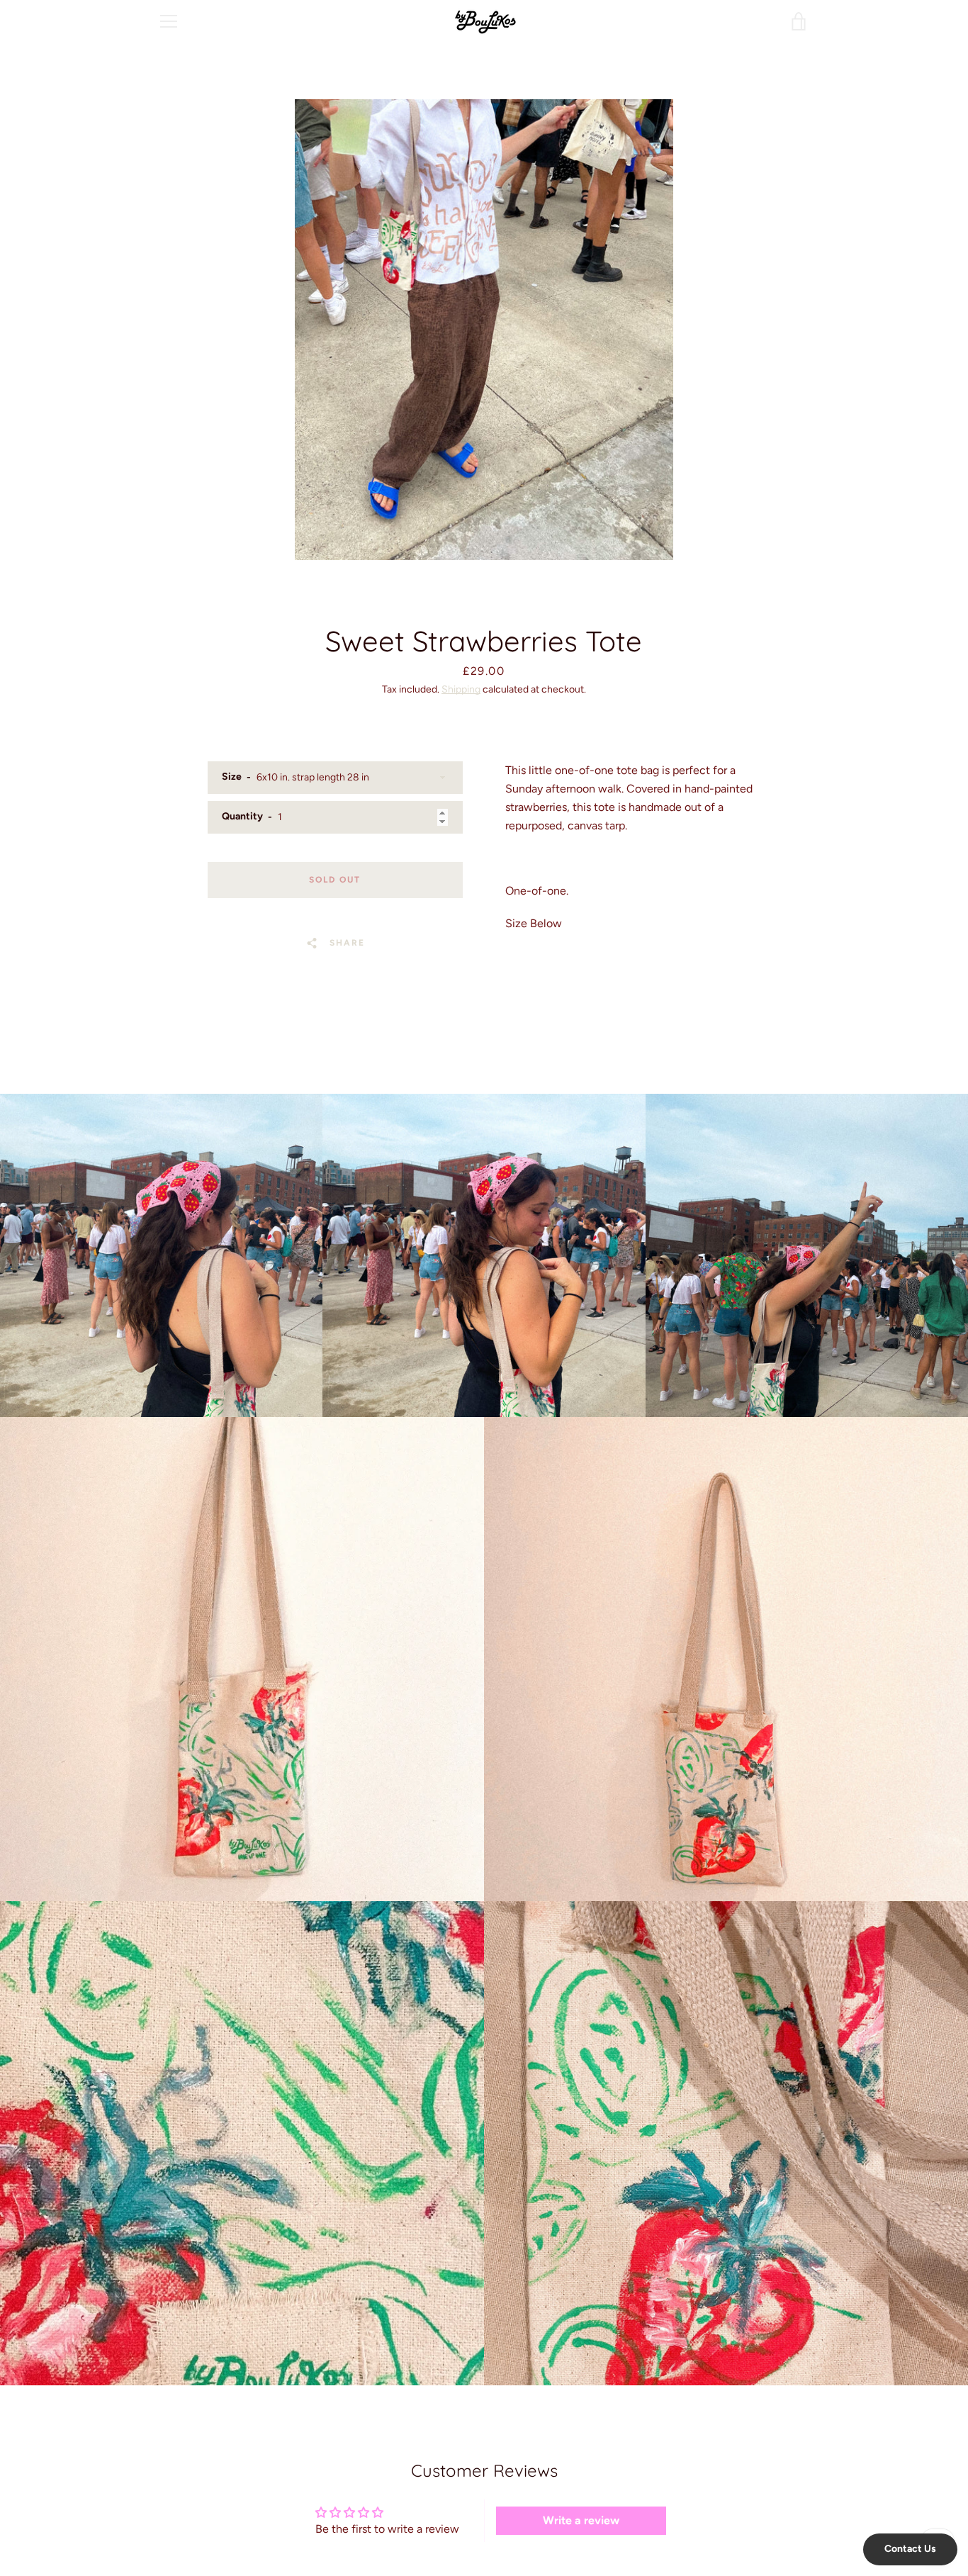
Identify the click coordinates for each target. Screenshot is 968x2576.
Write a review (581, 2520)
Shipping (461, 689)
